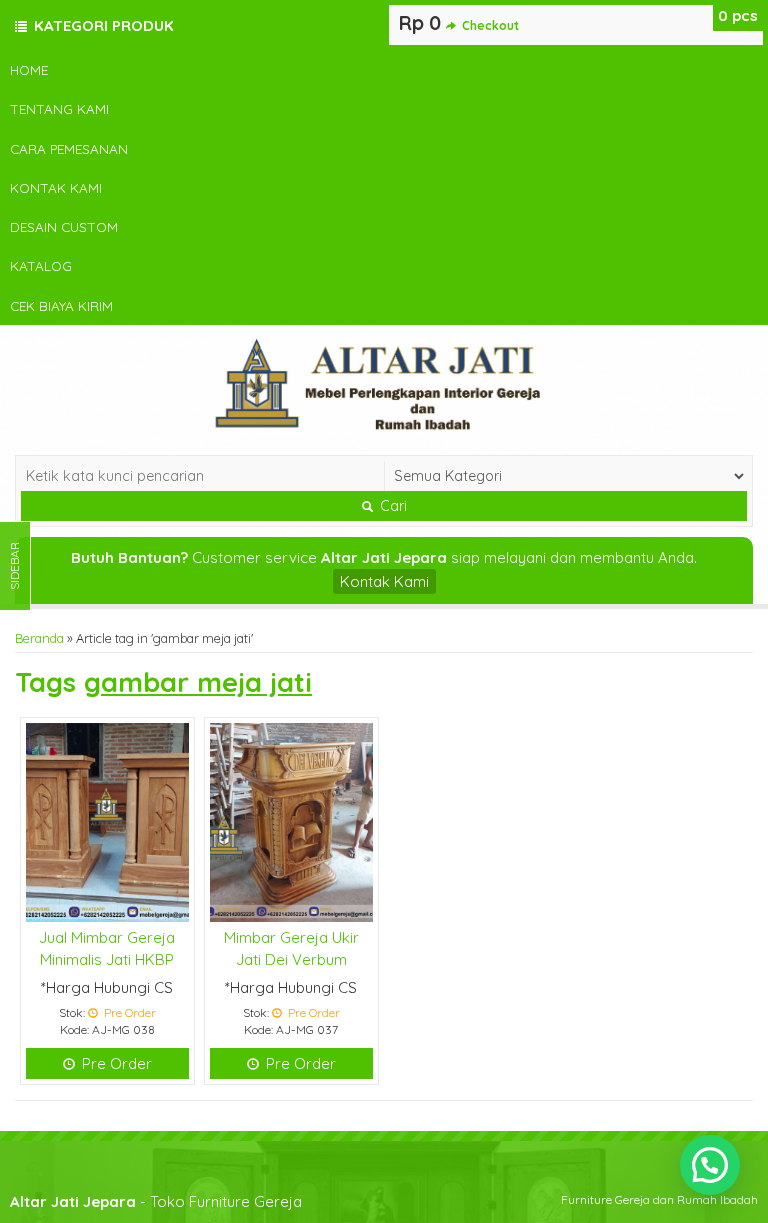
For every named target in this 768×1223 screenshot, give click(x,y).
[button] (710, 1165)
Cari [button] (391, 506)
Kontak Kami (56, 187)
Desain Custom (64, 226)
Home (29, 69)
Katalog (41, 265)
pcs (738, 15)
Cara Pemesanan (69, 148)
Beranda (39, 638)
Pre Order (115, 1063)
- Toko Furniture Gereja (156, 1201)
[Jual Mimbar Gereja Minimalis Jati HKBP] (107, 820)
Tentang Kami (59, 108)
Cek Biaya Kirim (61, 305)
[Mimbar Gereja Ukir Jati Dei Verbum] (291, 820)
